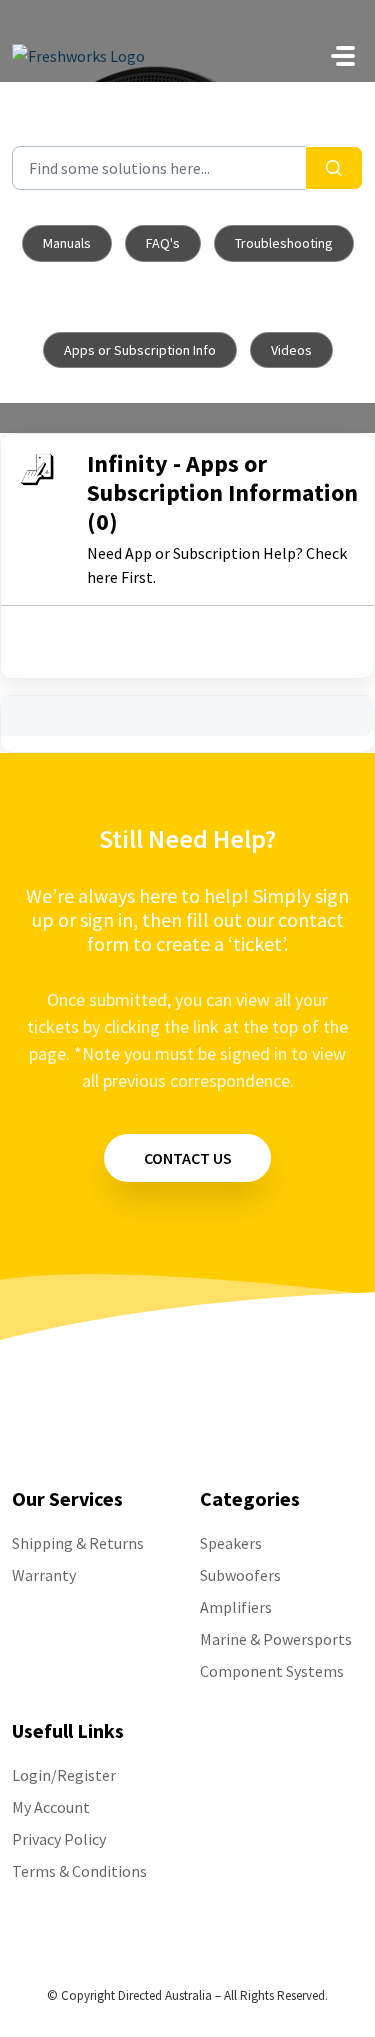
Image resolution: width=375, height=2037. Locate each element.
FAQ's (163, 243)
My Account (51, 1807)
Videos (291, 350)
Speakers (231, 1543)
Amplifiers (236, 1607)
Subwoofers (240, 1575)
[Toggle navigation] (343, 56)
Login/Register (64, 1775)
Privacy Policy (59, 1839)
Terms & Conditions (79, 1871)
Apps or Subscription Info (140, 350)
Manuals (67, 243)
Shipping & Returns (78, 1543)
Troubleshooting (284, 243)
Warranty (44, 1575)
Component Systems (272, 1671)
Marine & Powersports (276, 1639)
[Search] (334, 168)
